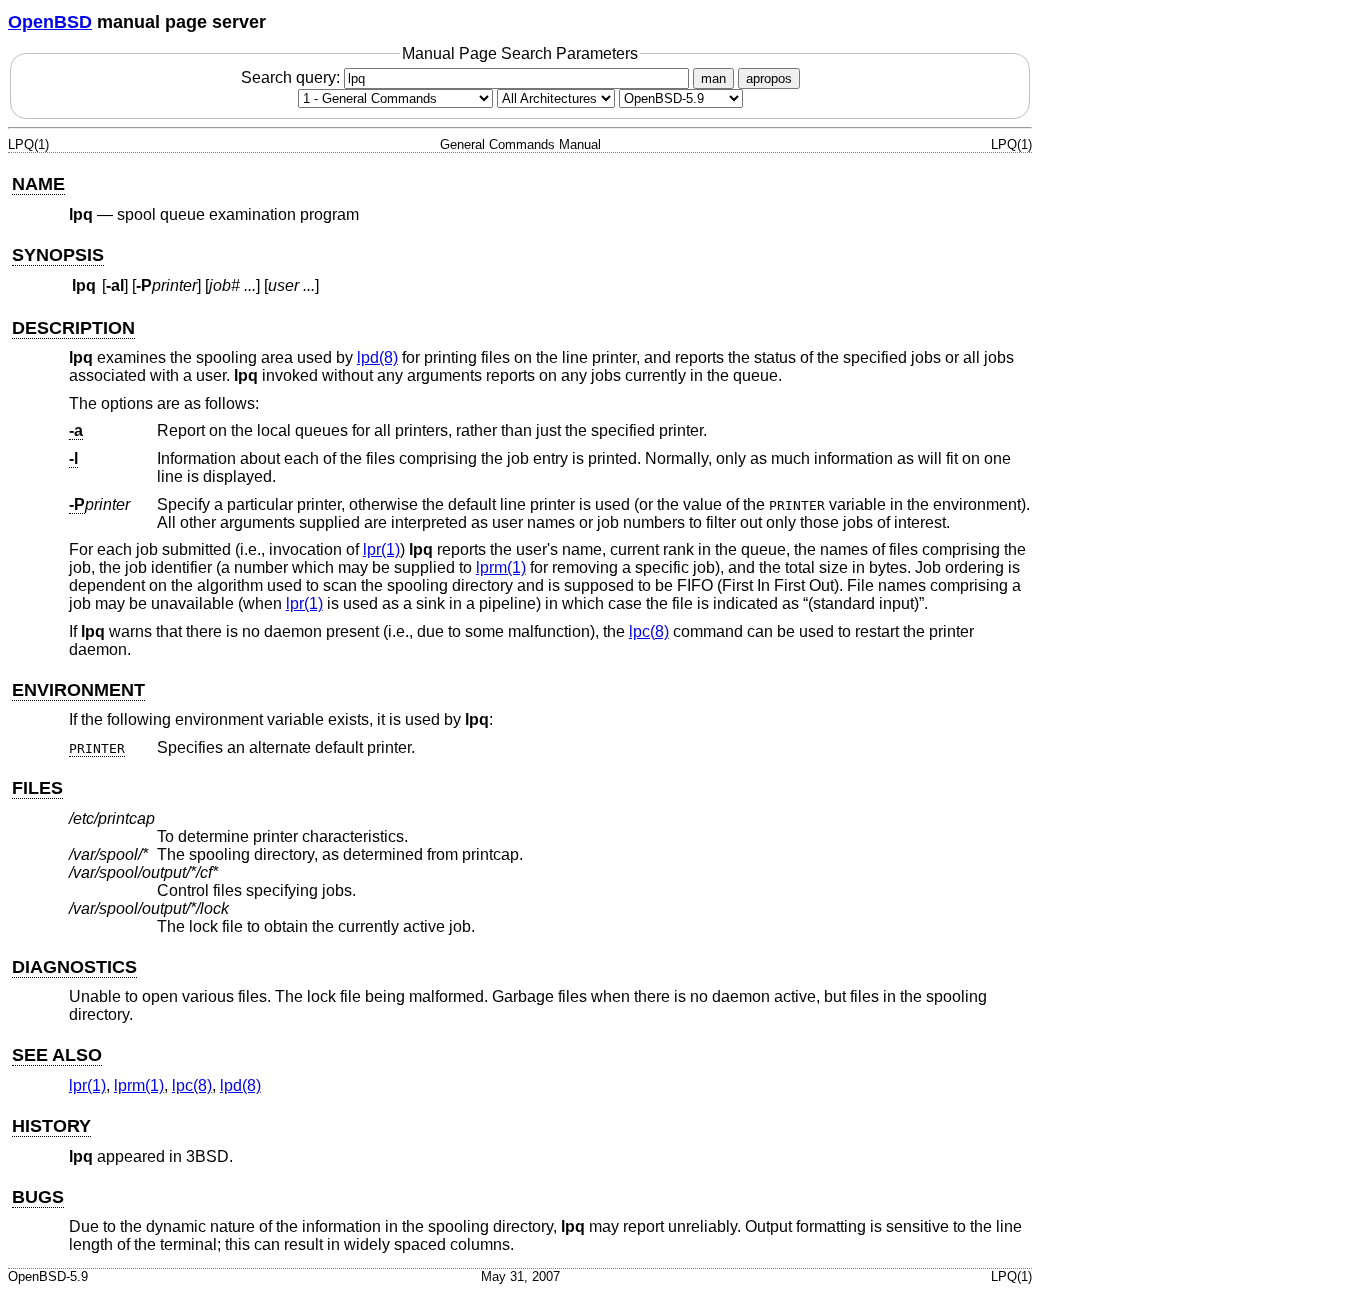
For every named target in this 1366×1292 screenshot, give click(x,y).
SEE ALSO (57, 1055)
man (713, 78)
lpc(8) (649, 631)
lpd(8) (377, 357)
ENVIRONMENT (78, 690)
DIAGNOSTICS (74, 967)
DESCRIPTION (73, 328)
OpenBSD (50, 22)
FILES (37, 788)
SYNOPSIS (58, 255)
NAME (38, 184)
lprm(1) (501, 567)
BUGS (38, 1197)
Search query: (292, 77)
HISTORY (51, 1126)
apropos (769, 78)
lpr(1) (381, 549)
